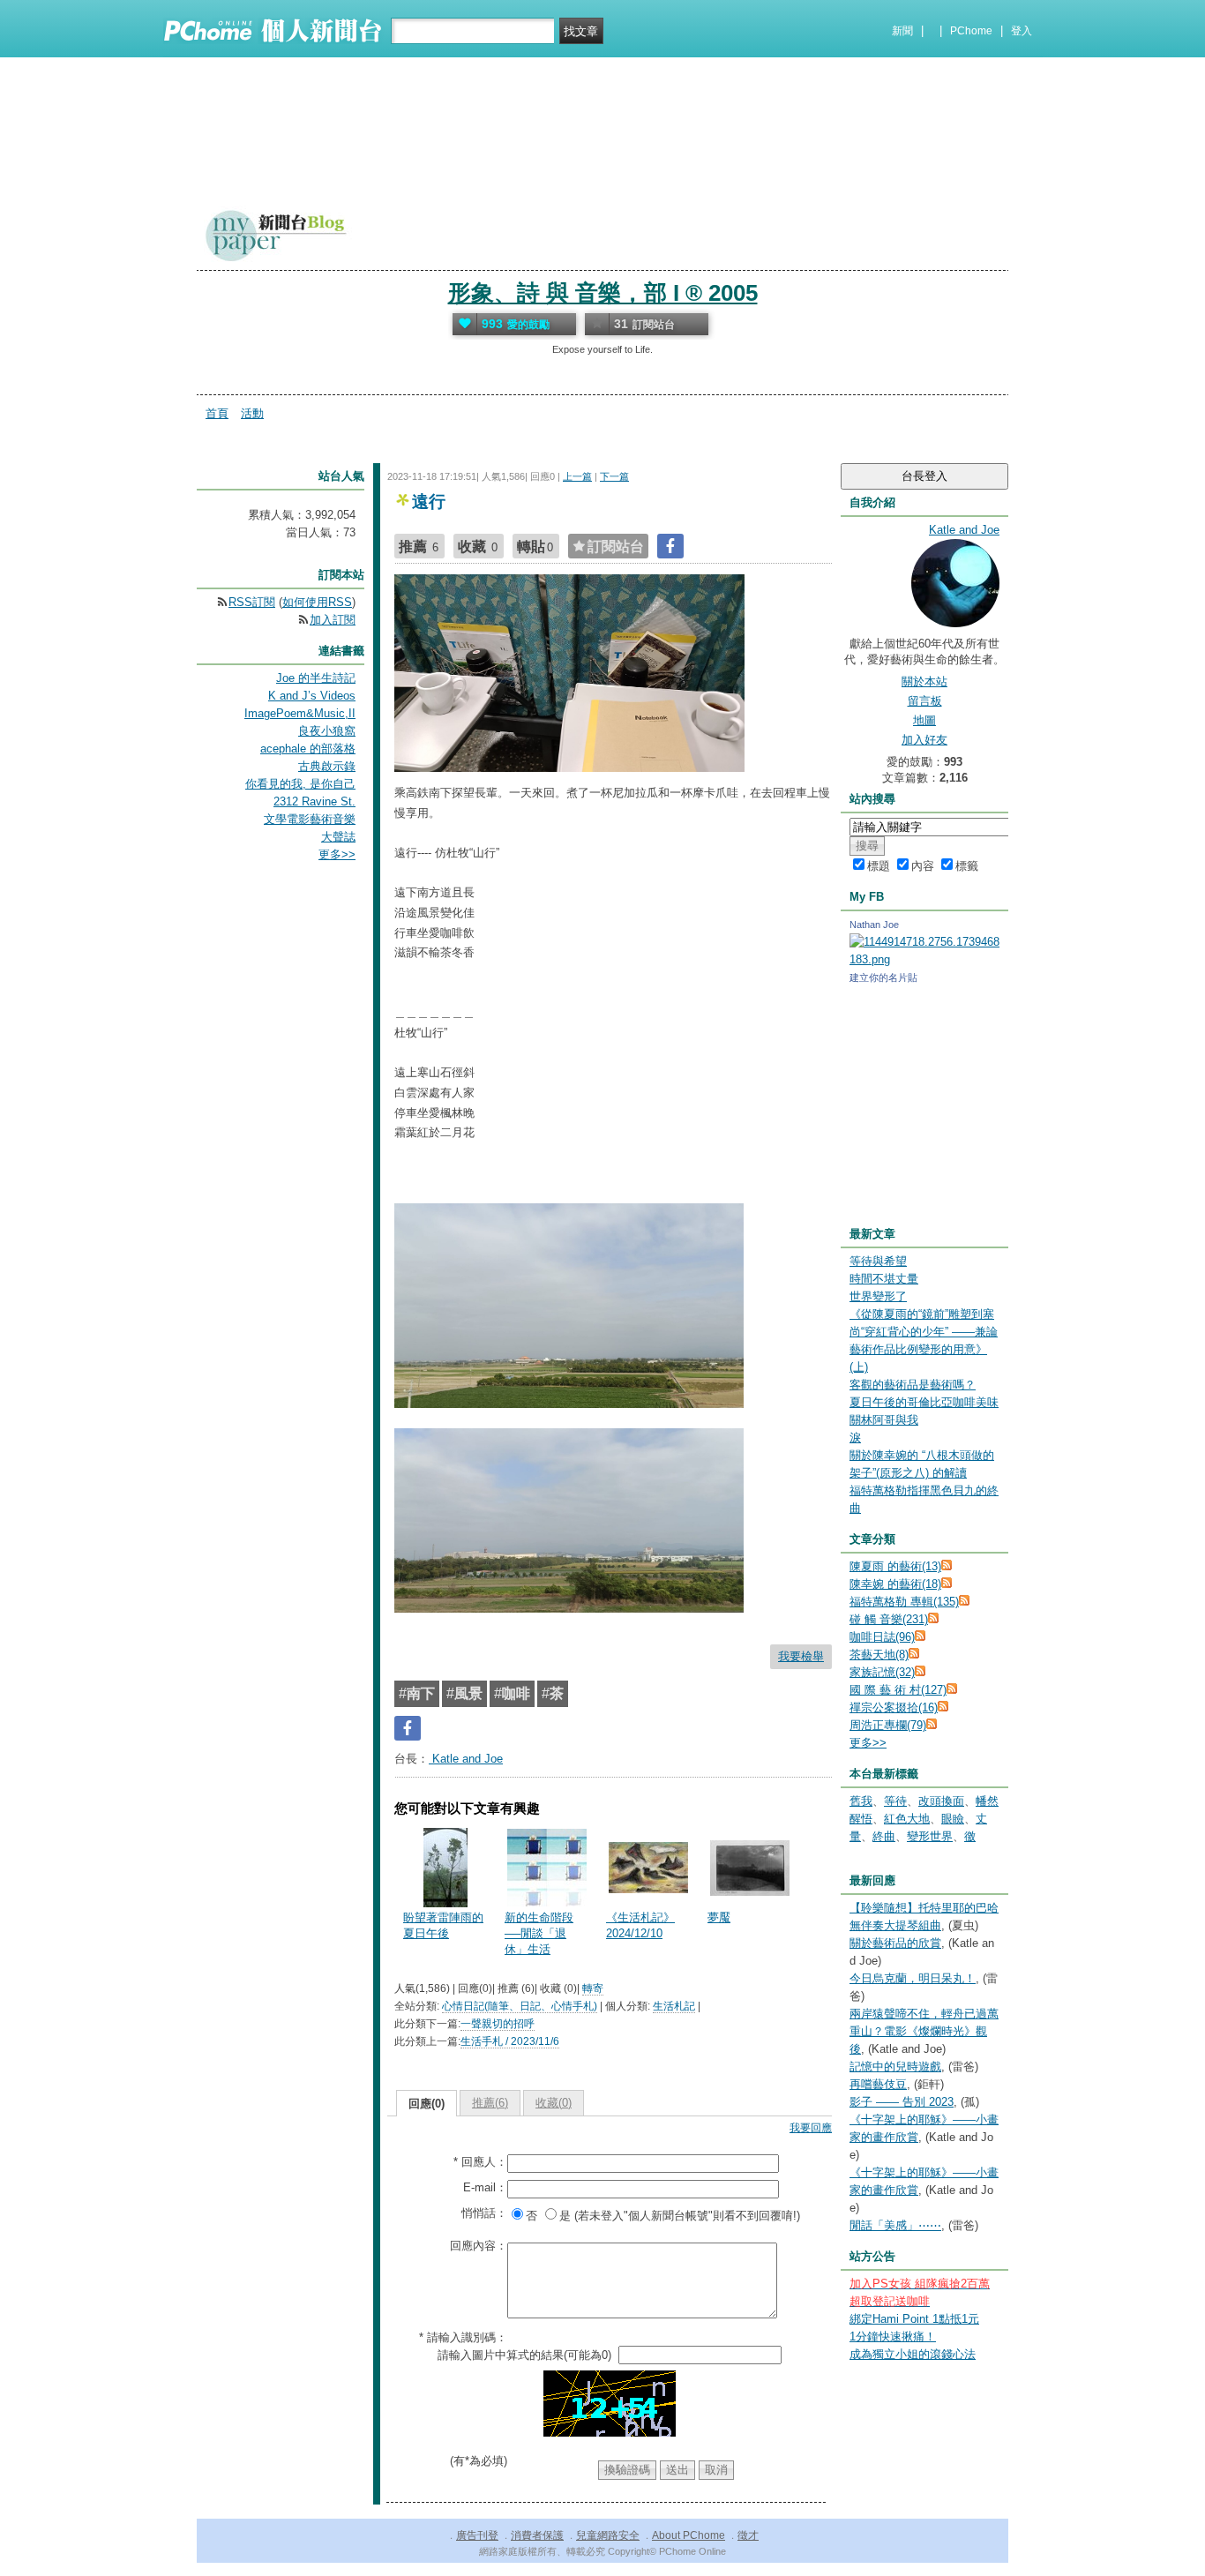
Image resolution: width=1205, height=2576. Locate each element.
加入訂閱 (333, 620)
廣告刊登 (477, 2535)
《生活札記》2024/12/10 (640, 1925)
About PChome (689, 2535)
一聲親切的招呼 (498, 2024)
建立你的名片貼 (883, 977)
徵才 (748, 2535)
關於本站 (924, 681)
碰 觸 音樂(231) (889, 1619)
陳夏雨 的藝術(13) (895, 1566)
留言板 (925, 701)
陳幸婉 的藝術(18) (895, 1584)
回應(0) (427, 2104)
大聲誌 (338, 837)
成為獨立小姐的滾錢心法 (913, 2354)
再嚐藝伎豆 (878, 2084)
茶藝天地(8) (879, 1655)
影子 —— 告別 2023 (902, 2102)
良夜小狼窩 (327, 731)
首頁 (217, 413)
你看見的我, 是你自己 (300, 784)
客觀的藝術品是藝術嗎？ (913, 1385)
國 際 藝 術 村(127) (898, 1690)
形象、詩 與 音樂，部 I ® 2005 (603, 293)
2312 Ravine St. (314, 801)
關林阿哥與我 (884, 1420)
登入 (1022, 31)
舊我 (861, 1801)
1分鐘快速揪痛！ (893, 2336)
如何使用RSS (317, 602)
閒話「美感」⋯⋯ (895, 2225)
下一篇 (614, 476)
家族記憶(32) (882, 1672)
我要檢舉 (801, 1656)
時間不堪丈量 (884, 1279)
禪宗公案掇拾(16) (894, 1707)
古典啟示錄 (327, 766)
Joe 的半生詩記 (316, 678)
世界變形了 (878, 1296)
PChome (971, 31)
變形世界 (930, 1836)
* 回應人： (480, 2162)
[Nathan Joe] (924, 959)
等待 (895, 1801)
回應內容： (479, 2246)
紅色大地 (907, 1819)
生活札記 (674, 2006)
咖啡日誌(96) (882, 1637)
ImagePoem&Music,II (300, 713)
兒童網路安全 (608, 2535)
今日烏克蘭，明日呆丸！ (913, 1978)
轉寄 (593, 1988)
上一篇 (577, 476)
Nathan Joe (874, 925)
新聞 (902, 31)
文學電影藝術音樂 (310, 819)
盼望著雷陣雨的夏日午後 (443, 1925)
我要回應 (811, 2128)
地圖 (924, 720)
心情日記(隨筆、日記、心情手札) (520, 2006)
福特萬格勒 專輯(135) (904, 1602)
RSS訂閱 (252, 602)
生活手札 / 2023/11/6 (510, 2041)
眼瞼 (953, 1819)
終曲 (884, 1836)
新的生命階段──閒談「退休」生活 (539, 1933)
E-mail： (485, 2187)
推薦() (490, 2103)
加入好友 (924, 740)
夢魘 (719, 1917)
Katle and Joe (466, 1759)
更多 (868, 1743)
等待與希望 (878, 1261)
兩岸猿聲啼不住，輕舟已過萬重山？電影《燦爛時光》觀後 (924, 2031)
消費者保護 (537, 2535)
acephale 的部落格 (308, 749)
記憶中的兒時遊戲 (895, 2067)
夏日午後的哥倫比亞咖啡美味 (924, 1402)
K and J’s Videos (312, 696)
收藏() (554, 2103)
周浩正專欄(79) (888, 1725)
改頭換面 (941, 1801)
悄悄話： (484, 2213)
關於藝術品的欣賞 (895, 1943)
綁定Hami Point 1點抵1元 (914, 2319)
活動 (252, 413)
